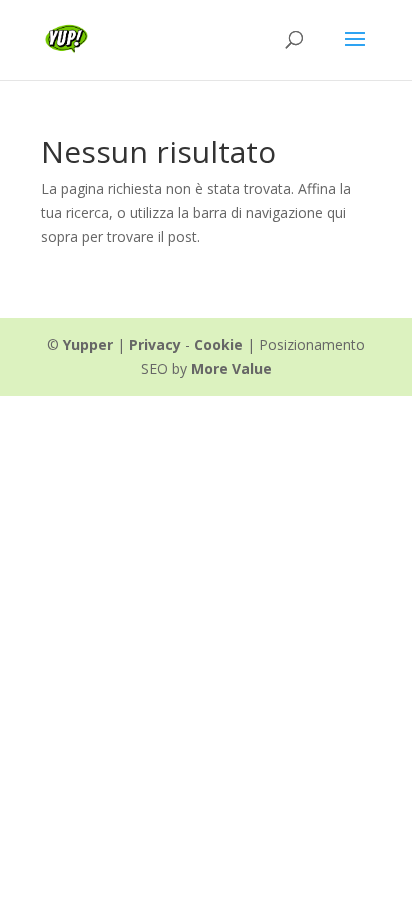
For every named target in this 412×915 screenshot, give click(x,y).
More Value (231, 368)
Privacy (155, 344)
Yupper (88, 344)
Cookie (218, 344)
